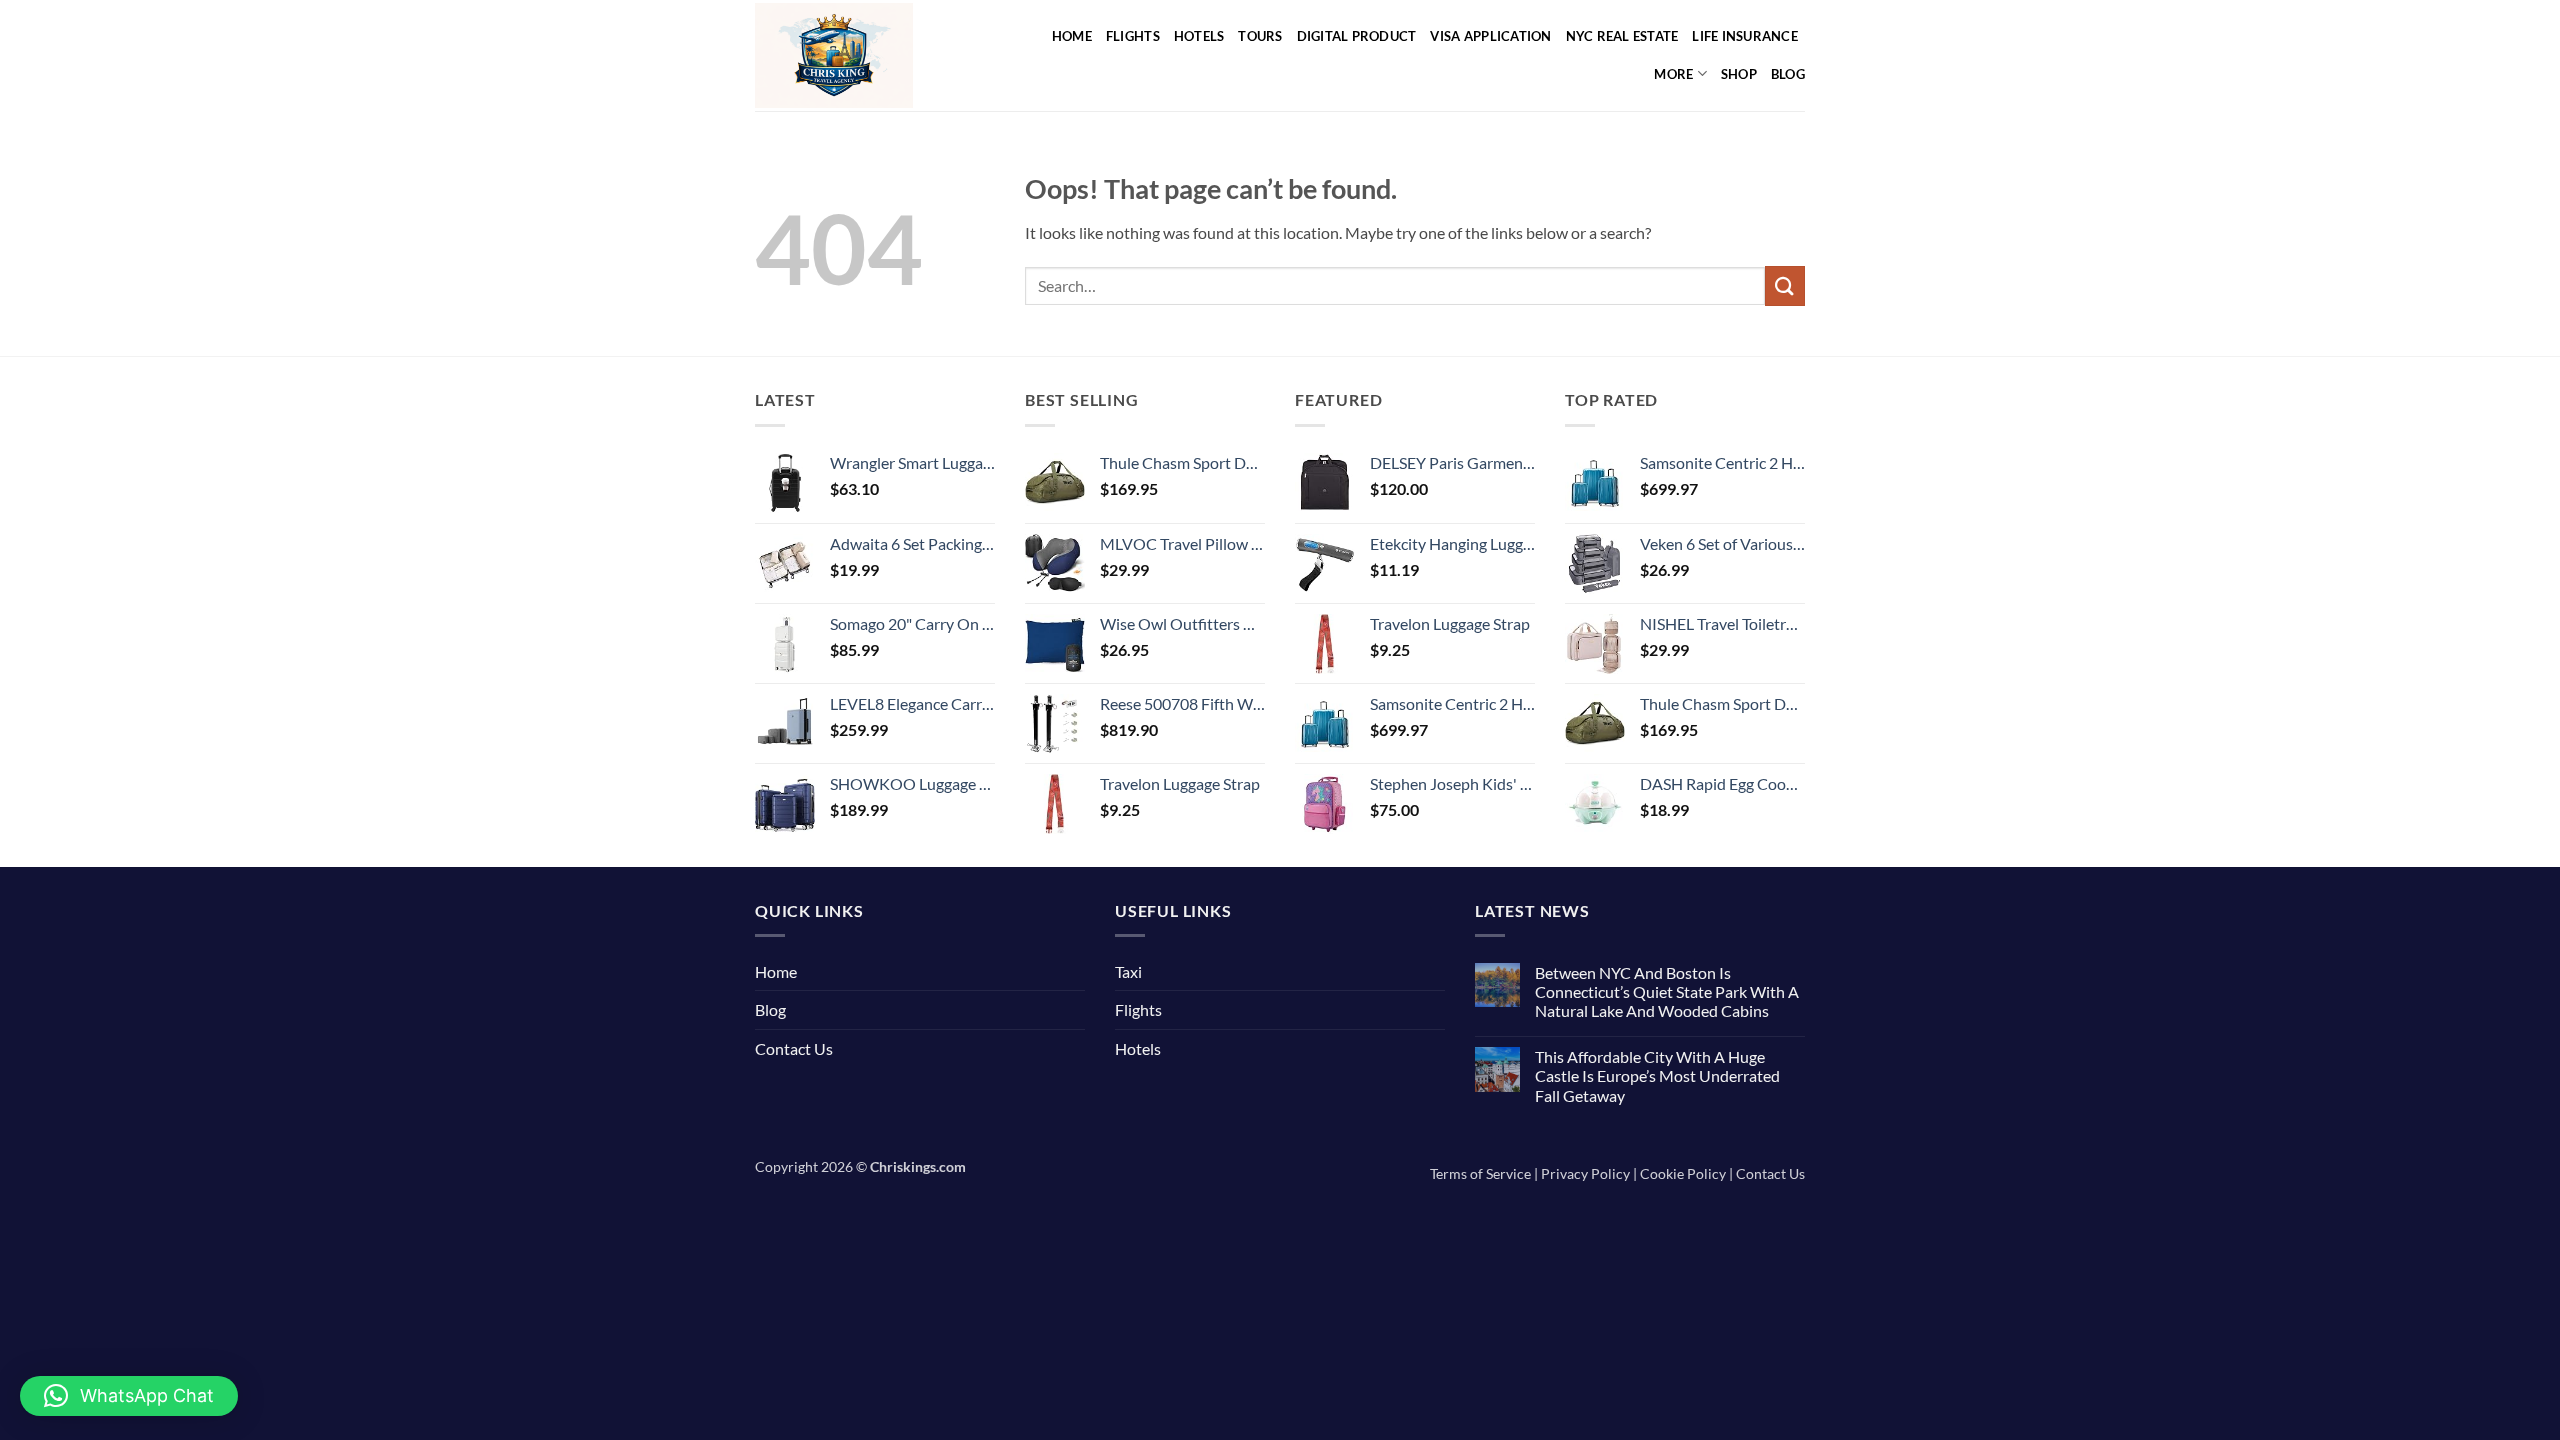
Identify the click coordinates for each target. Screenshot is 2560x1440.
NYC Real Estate (1622, 36)
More (1673, 74)
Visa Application (1490, 36)
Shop (1739, 74)
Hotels (1199, 36)
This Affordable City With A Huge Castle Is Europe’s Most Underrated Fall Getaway (1657, 1075)
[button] (129, 1396)
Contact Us (794, 1048)
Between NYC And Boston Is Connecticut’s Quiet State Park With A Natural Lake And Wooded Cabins (1667, 991)
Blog (1788, 74)
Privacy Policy (1585, 1173)
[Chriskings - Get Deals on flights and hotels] (858, 55)
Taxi (1128, 971)
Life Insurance (1745, 36)
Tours (1260, 36)
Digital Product (1357, 36)
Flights (1133, 36)
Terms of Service (1480, 1173)
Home (1072, 36)
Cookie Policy (1683, 1173)
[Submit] (1785, 285)
